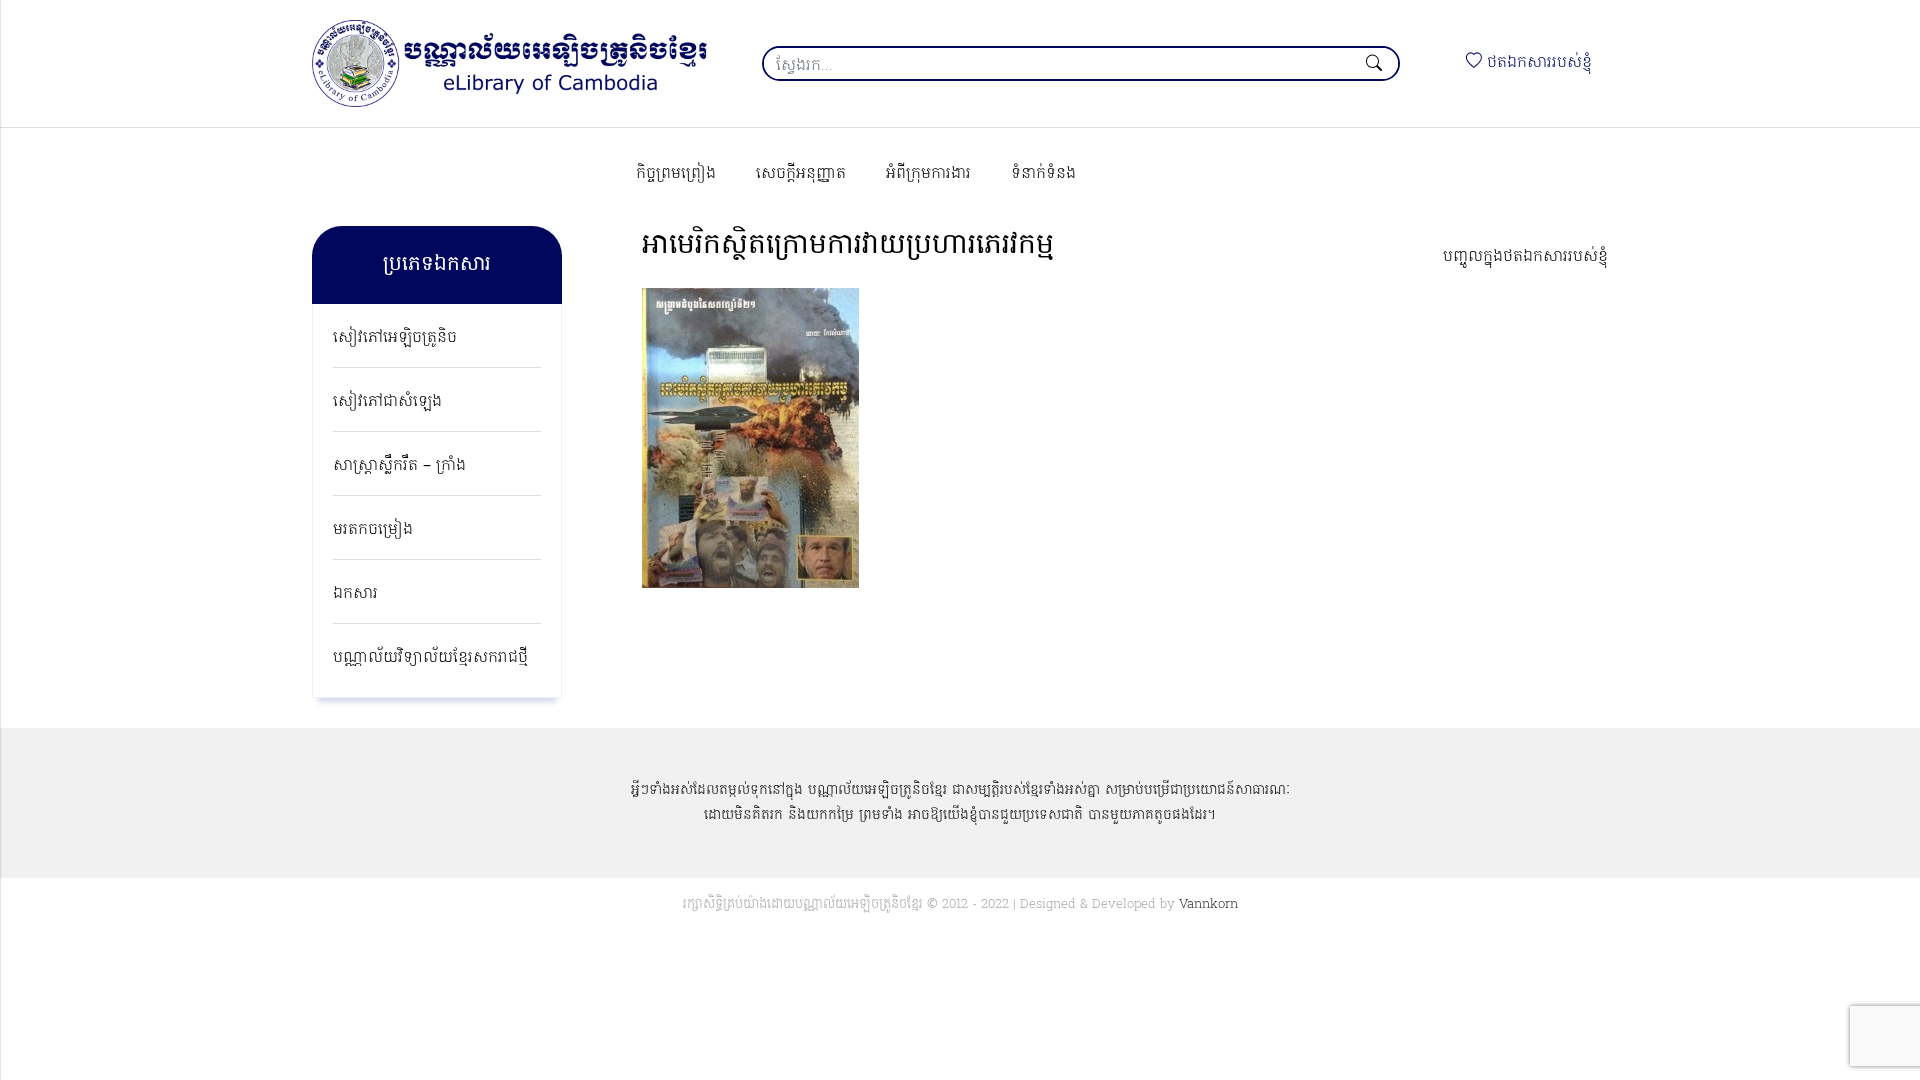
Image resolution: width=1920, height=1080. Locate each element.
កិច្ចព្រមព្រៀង (676, 174)
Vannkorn (1208, 904)
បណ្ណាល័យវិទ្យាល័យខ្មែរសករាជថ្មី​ (430, 658)
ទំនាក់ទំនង (1043, 174)
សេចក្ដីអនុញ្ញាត (801, 174)
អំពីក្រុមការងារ (928, 174)
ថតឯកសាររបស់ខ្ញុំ (1537, 63)
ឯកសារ (355, 594)
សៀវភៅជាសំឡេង (387, 402)
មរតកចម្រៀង (373, 530)
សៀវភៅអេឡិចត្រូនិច (395, 338)
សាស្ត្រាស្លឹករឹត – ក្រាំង (399, 466)
